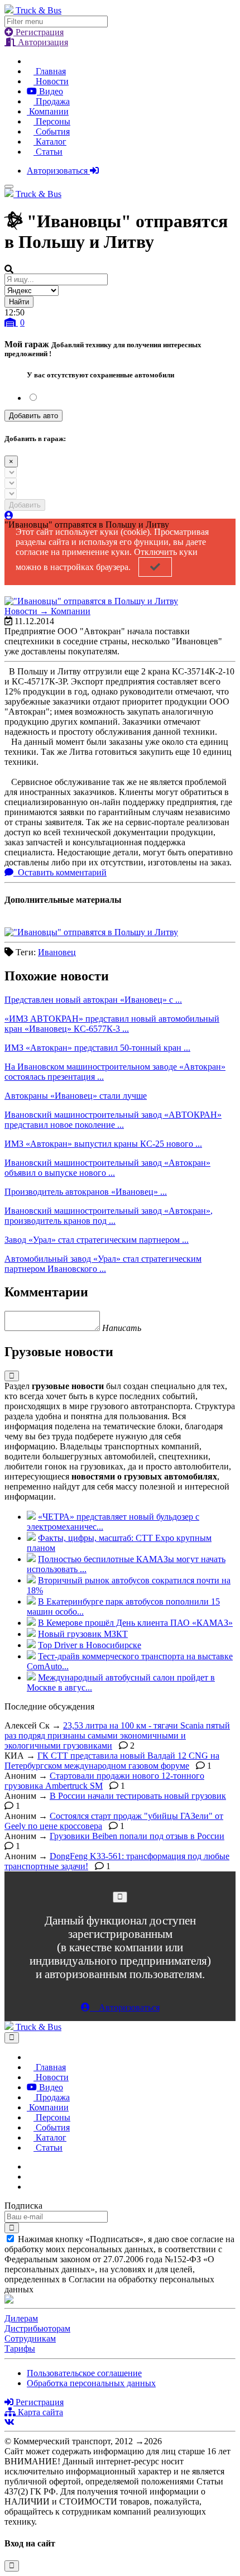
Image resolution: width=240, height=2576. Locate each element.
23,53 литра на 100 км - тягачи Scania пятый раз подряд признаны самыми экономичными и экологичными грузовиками (117, 1735)
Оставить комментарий (61, 872)
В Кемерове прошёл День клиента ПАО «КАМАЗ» (135, 1623)
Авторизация (42, 42)
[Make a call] (30, 2187)
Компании (48, 111)
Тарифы (20, 2348)
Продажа (52, 101)
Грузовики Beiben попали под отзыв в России (137, 1836)
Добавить (25, 505)
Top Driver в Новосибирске (90, 1645)
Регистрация (39, 32)
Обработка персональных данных (91, 2383)
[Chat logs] (30, 2166)
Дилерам (21, 2318)
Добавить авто (33, 416)
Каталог (50, 142)
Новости (51, 81)
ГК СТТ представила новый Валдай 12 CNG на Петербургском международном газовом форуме (112, 1761)
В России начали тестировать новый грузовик (138, 1796)
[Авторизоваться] (9, 516)
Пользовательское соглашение (84, 2373)
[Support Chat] (30, 2177)
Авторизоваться (58, 171)
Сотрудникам (30, 2338)
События (52, 131)
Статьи (48, 152)
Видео (50, 91)
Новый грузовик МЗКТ (83, 1634)
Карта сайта (39, 2412)
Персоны (52, 121)
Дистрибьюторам (37, 2328)
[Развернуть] (12, 1376)
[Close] (120, 1897)
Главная (50, 71)
